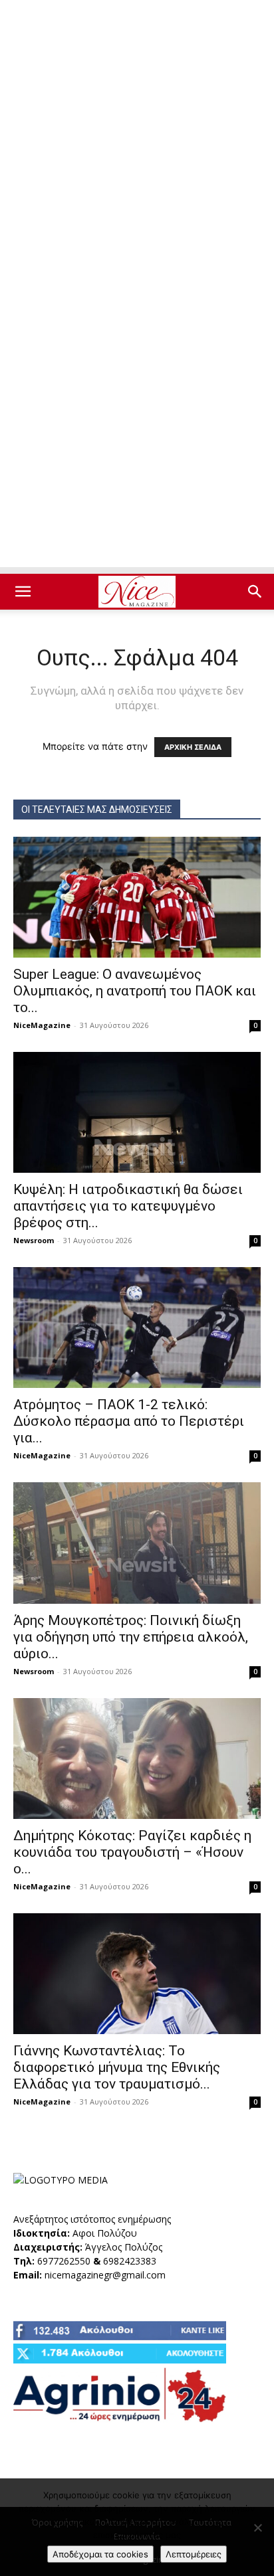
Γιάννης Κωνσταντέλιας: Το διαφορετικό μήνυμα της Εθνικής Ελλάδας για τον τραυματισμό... (117, 2067)
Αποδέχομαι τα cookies (100, 2554)
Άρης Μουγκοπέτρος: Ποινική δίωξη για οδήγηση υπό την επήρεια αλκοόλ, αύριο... (131, 1637)
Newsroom (34, 1240)
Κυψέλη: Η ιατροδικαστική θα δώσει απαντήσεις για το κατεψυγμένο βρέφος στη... (128, 1206)
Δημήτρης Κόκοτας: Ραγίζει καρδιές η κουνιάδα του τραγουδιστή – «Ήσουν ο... (132, 1852)
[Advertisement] (137, 143)
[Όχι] (257, 2528)
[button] (23, 592)
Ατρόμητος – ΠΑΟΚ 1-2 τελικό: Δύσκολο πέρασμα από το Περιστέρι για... (129, 1421)
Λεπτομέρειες (194, 2554)
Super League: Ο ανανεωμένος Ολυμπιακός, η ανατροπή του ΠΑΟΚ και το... (135, 991)
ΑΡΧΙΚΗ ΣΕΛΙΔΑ (193, 747)
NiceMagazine (42, 1025)
